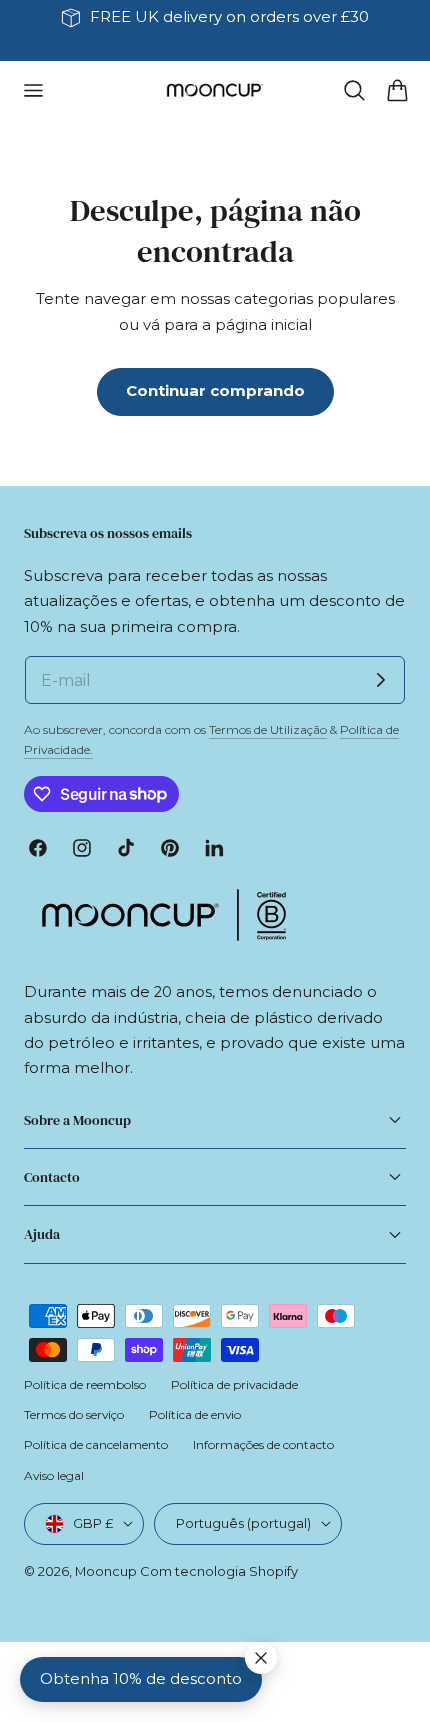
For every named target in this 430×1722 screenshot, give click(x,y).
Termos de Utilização (268, 729)
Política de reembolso (85, 1384)
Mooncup (106, 1571)
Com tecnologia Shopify (219, 1571)
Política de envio (195, 1414)
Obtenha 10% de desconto (141, 1679)
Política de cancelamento (96, 1444)
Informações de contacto (263, 1444)
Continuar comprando (215, 391)
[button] (33, 91)
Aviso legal (54, 1475)
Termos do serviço (74, 1414)
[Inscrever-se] (381, 680)
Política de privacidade (234, 1384)
